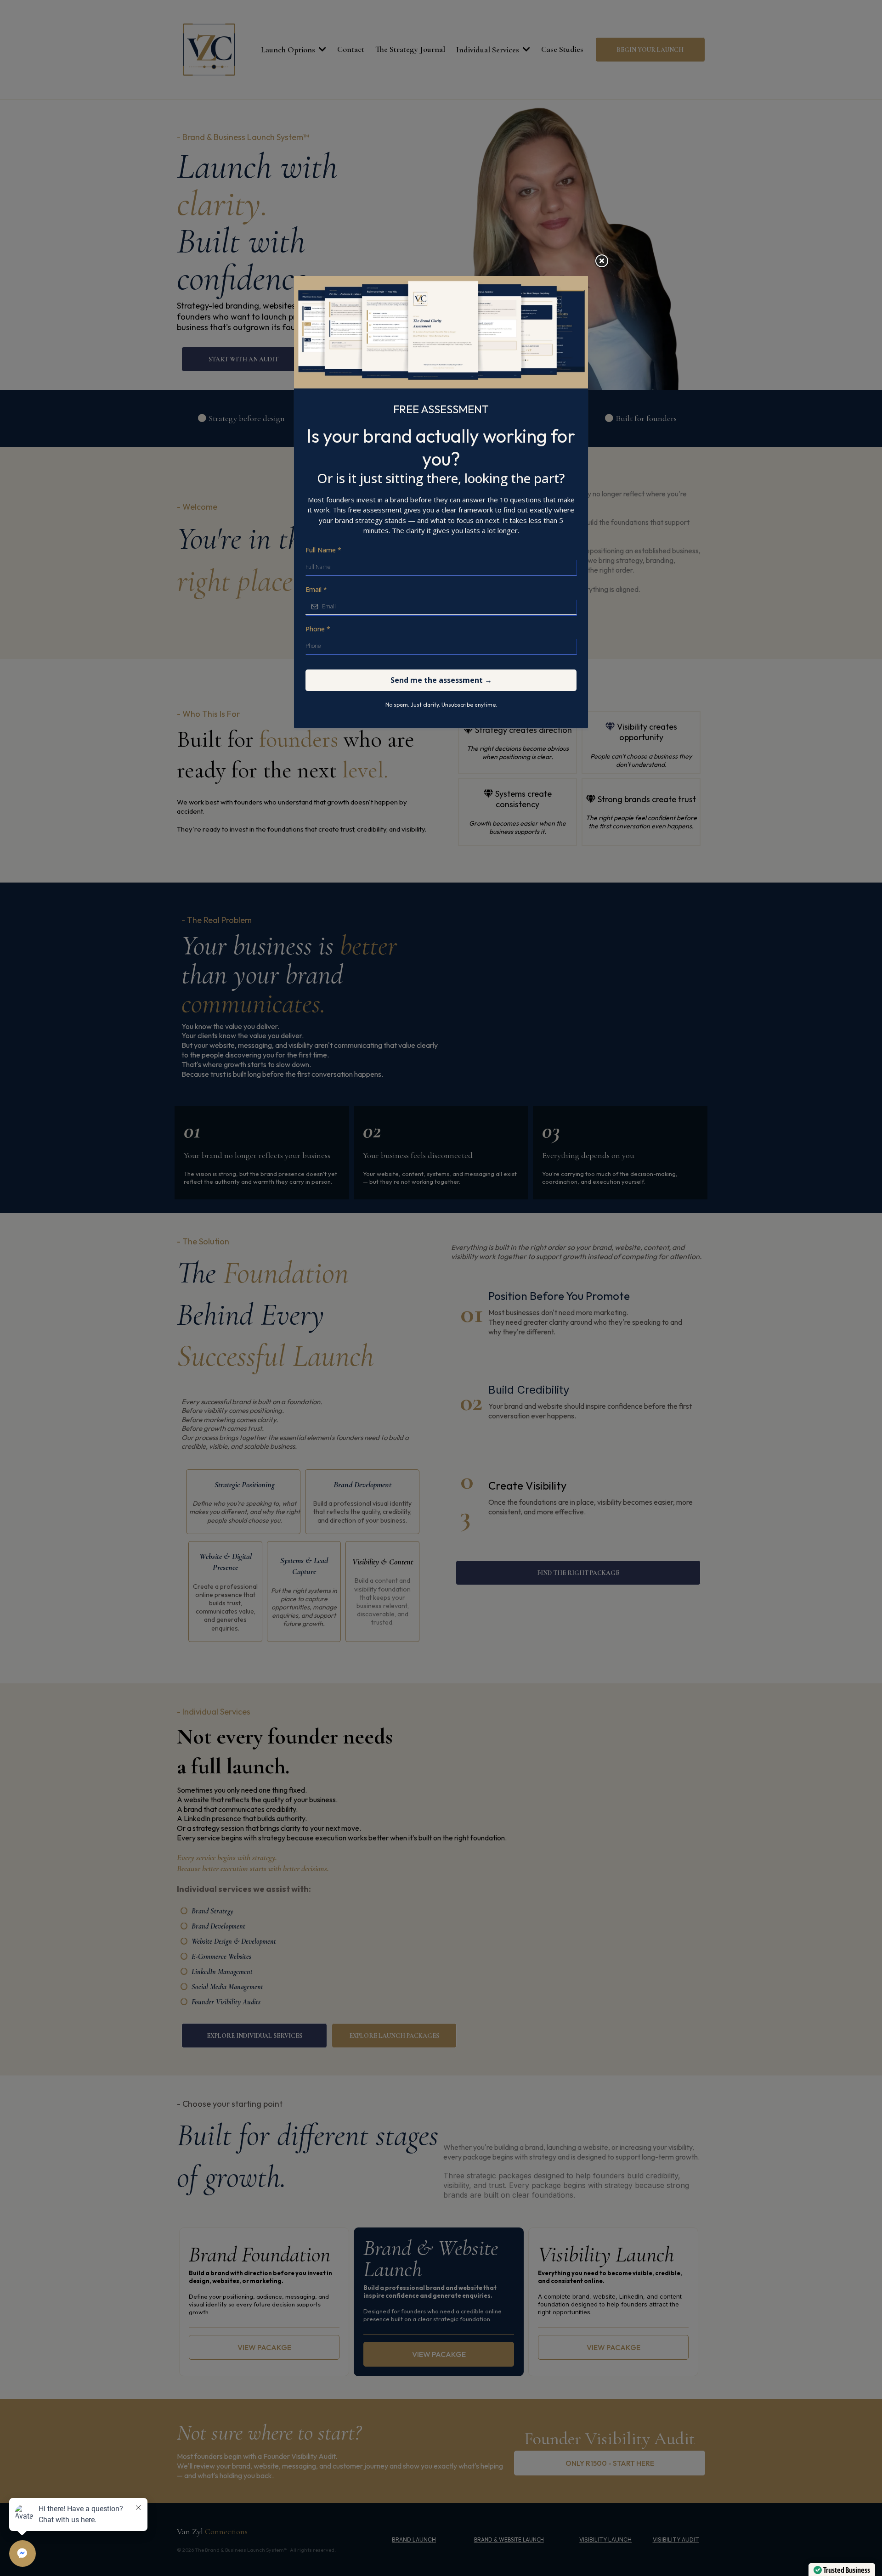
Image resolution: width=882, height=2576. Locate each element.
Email (316, 589)
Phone (318, 629)
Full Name (323, 550)
